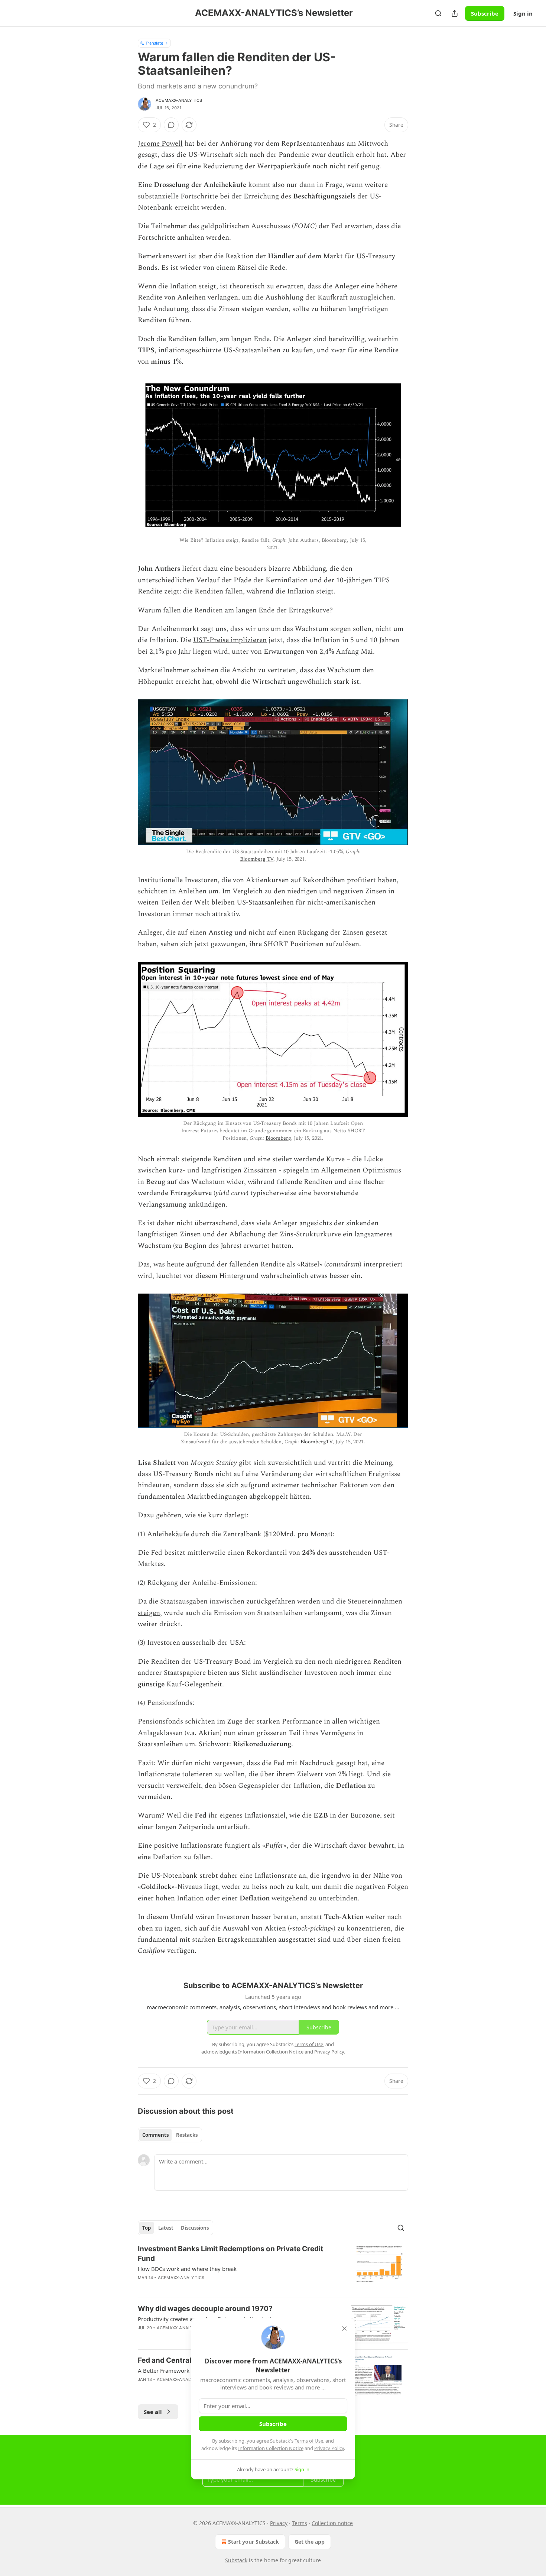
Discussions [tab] (195, 2228)
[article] (273, 2268)
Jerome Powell (160, 144)
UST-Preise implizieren (230, 640)
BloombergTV (316, 1442)
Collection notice (332, 2523)
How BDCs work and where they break (187, 2269)
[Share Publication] (455, 13)
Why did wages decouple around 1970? (205, 2309)
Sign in (523, 13)
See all (153, 2412)
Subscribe (485, 13)
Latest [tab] (166, 2228)
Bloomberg (278, 1138)
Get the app (310, 2542)
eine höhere (379, 286)
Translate (154, 43)
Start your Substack (253, 2542)
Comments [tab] (155, 2135)
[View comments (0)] (171, 125)
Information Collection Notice (271, 2448)
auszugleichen (372, 297)
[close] (344, 2329)
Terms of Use (309, 2441)
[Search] (438, 13)
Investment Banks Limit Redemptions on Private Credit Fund (230, 2254)
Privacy (279, 2523)
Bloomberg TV (257, 859)
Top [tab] (147, 2228)
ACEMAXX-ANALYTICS (179, 100)
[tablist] (170, 2135)
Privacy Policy (329, 2448)
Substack (236, 2560)
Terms (300, 2523)
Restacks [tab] (187, 2135)
